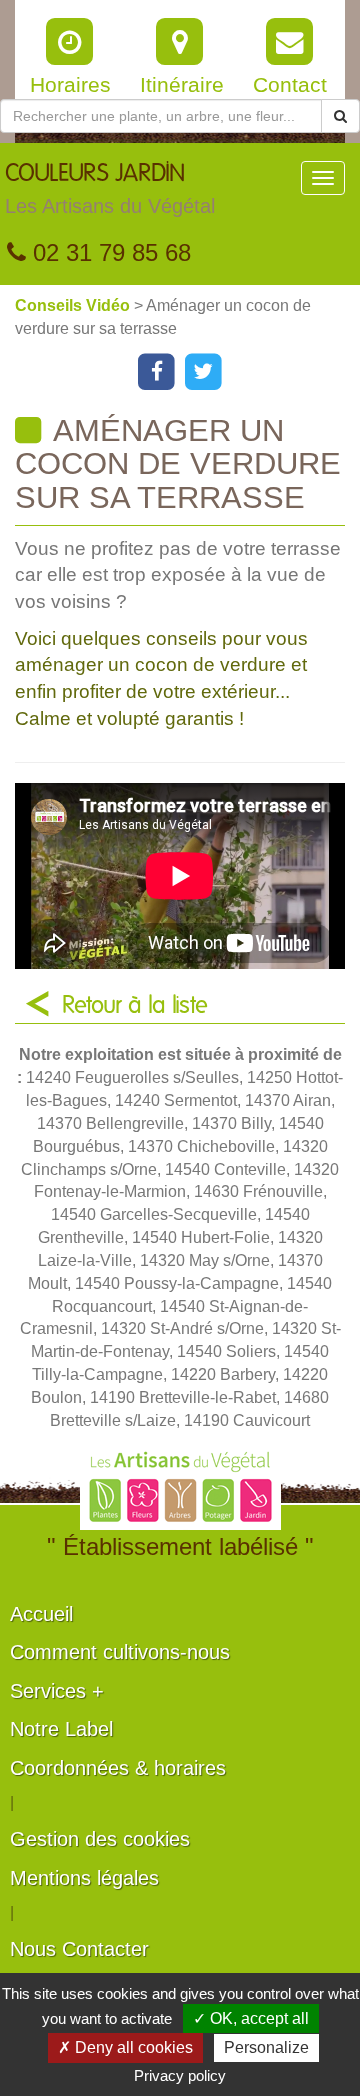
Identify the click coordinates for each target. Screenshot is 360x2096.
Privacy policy (180, 2075)
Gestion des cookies (100, 1839)
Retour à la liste (135, 1006)
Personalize (266, 2047)
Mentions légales (84, 1878)
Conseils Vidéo (74, 305)
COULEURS (110, 189)
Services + (57, 1691)
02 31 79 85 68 (108, 252)
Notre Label (61, 1729)
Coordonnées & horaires (118, 1768)
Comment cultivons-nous (120, 1652)
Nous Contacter (79, 1949)
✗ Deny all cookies (125, 2047)
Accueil (41, 1614)
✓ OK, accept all (251, 2018)
